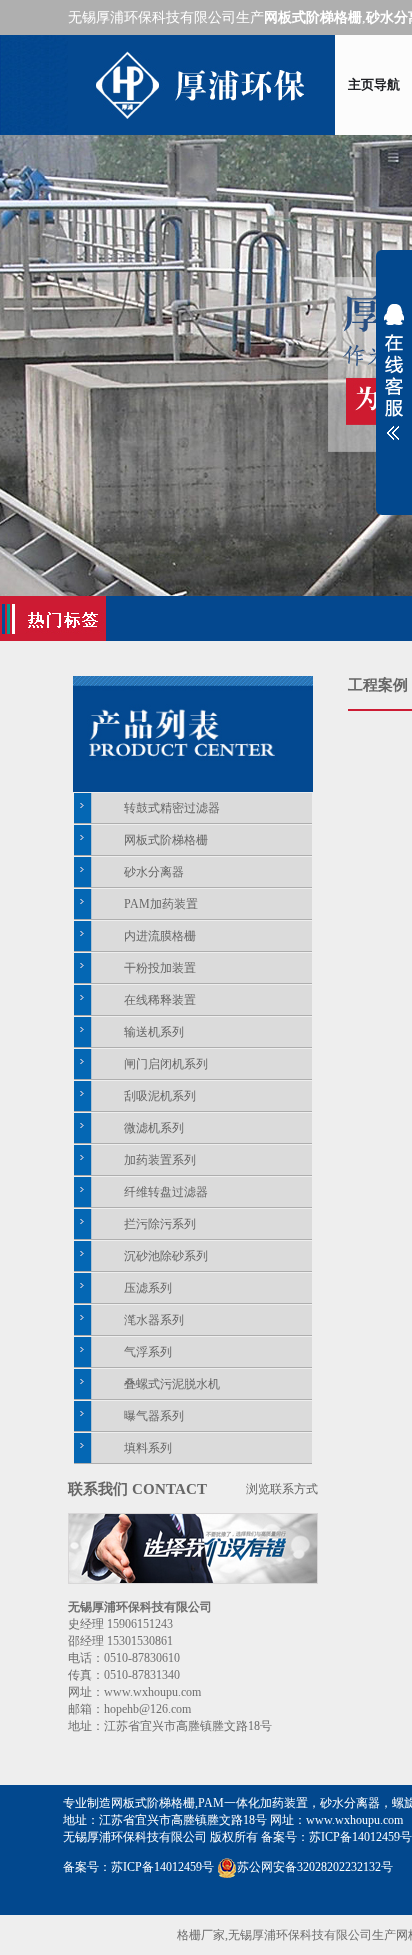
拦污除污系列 (160, 1224)
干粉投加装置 (160, 968)
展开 (394, 372)
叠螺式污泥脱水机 (172, 1384)
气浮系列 (148, 1352)
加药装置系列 (160, 1160)
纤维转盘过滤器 (166, 1192)
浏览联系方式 (282, 1489)
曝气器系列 (154, 1416)
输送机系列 (154, 1032)
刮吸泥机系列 (160, 1096)
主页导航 (374, 84)
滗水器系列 (154, 1320)
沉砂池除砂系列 (166, 1256)
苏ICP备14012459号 (360, 1837)
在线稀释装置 (160, 1000)
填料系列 (148, 1448)
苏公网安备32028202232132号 (315, 1867)
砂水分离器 (154, 872)
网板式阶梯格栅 (166, 840)
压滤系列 (148, 1288)
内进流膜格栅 (160, 936)
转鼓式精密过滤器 (172, 808)
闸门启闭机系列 (166, 1064)
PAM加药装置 (161, 904)
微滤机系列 (154, 1128)
